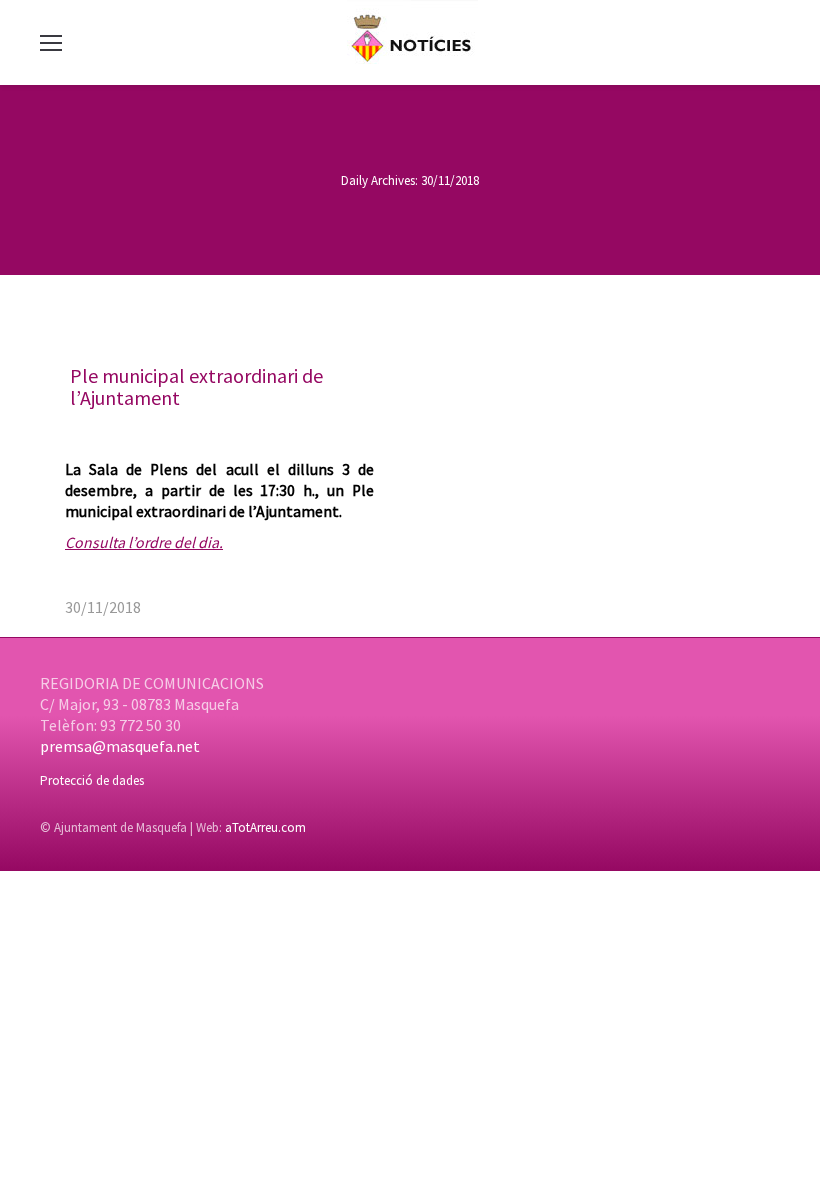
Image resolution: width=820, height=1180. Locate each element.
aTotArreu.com (265, 827)
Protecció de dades (92, 780)
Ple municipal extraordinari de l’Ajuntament (196, 386)
